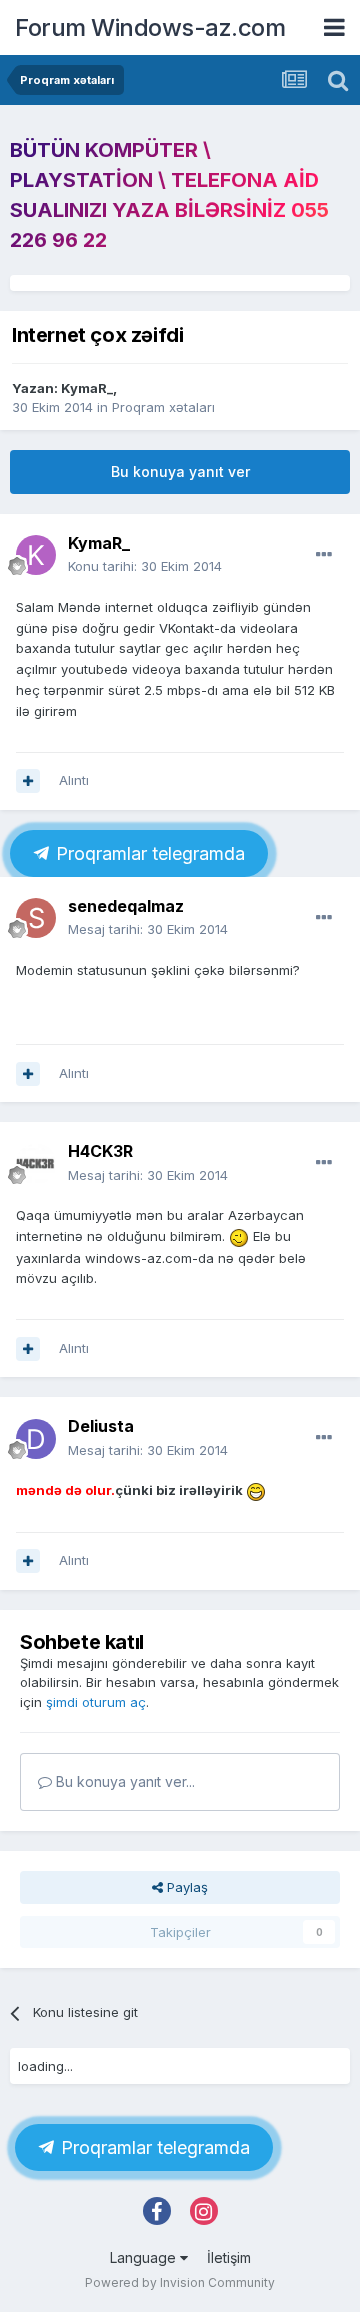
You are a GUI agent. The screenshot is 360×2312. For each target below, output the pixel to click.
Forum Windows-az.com (150, 27)
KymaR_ (87, 388)
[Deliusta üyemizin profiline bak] (36, 1439)
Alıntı (74, 780)
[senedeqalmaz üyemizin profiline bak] (36, 918)
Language (145, 2257)
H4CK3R (100, 1151)
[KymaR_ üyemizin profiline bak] (36, 555)
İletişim (229, 2257)
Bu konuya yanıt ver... (123, 1781)
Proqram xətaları (163, 407)
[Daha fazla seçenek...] (324, 555)
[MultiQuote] (28, 781)
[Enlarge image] (239, 1236)
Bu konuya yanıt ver (180, 471)
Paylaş (185, 1887)
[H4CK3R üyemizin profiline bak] (36, 1164)
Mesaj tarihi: (148, 929)
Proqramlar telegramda (148, 853)
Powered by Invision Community (180, 2282)
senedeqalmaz (126, 906)
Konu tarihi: (145, 566)
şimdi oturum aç (96, 1702)
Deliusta (101, 1426)
